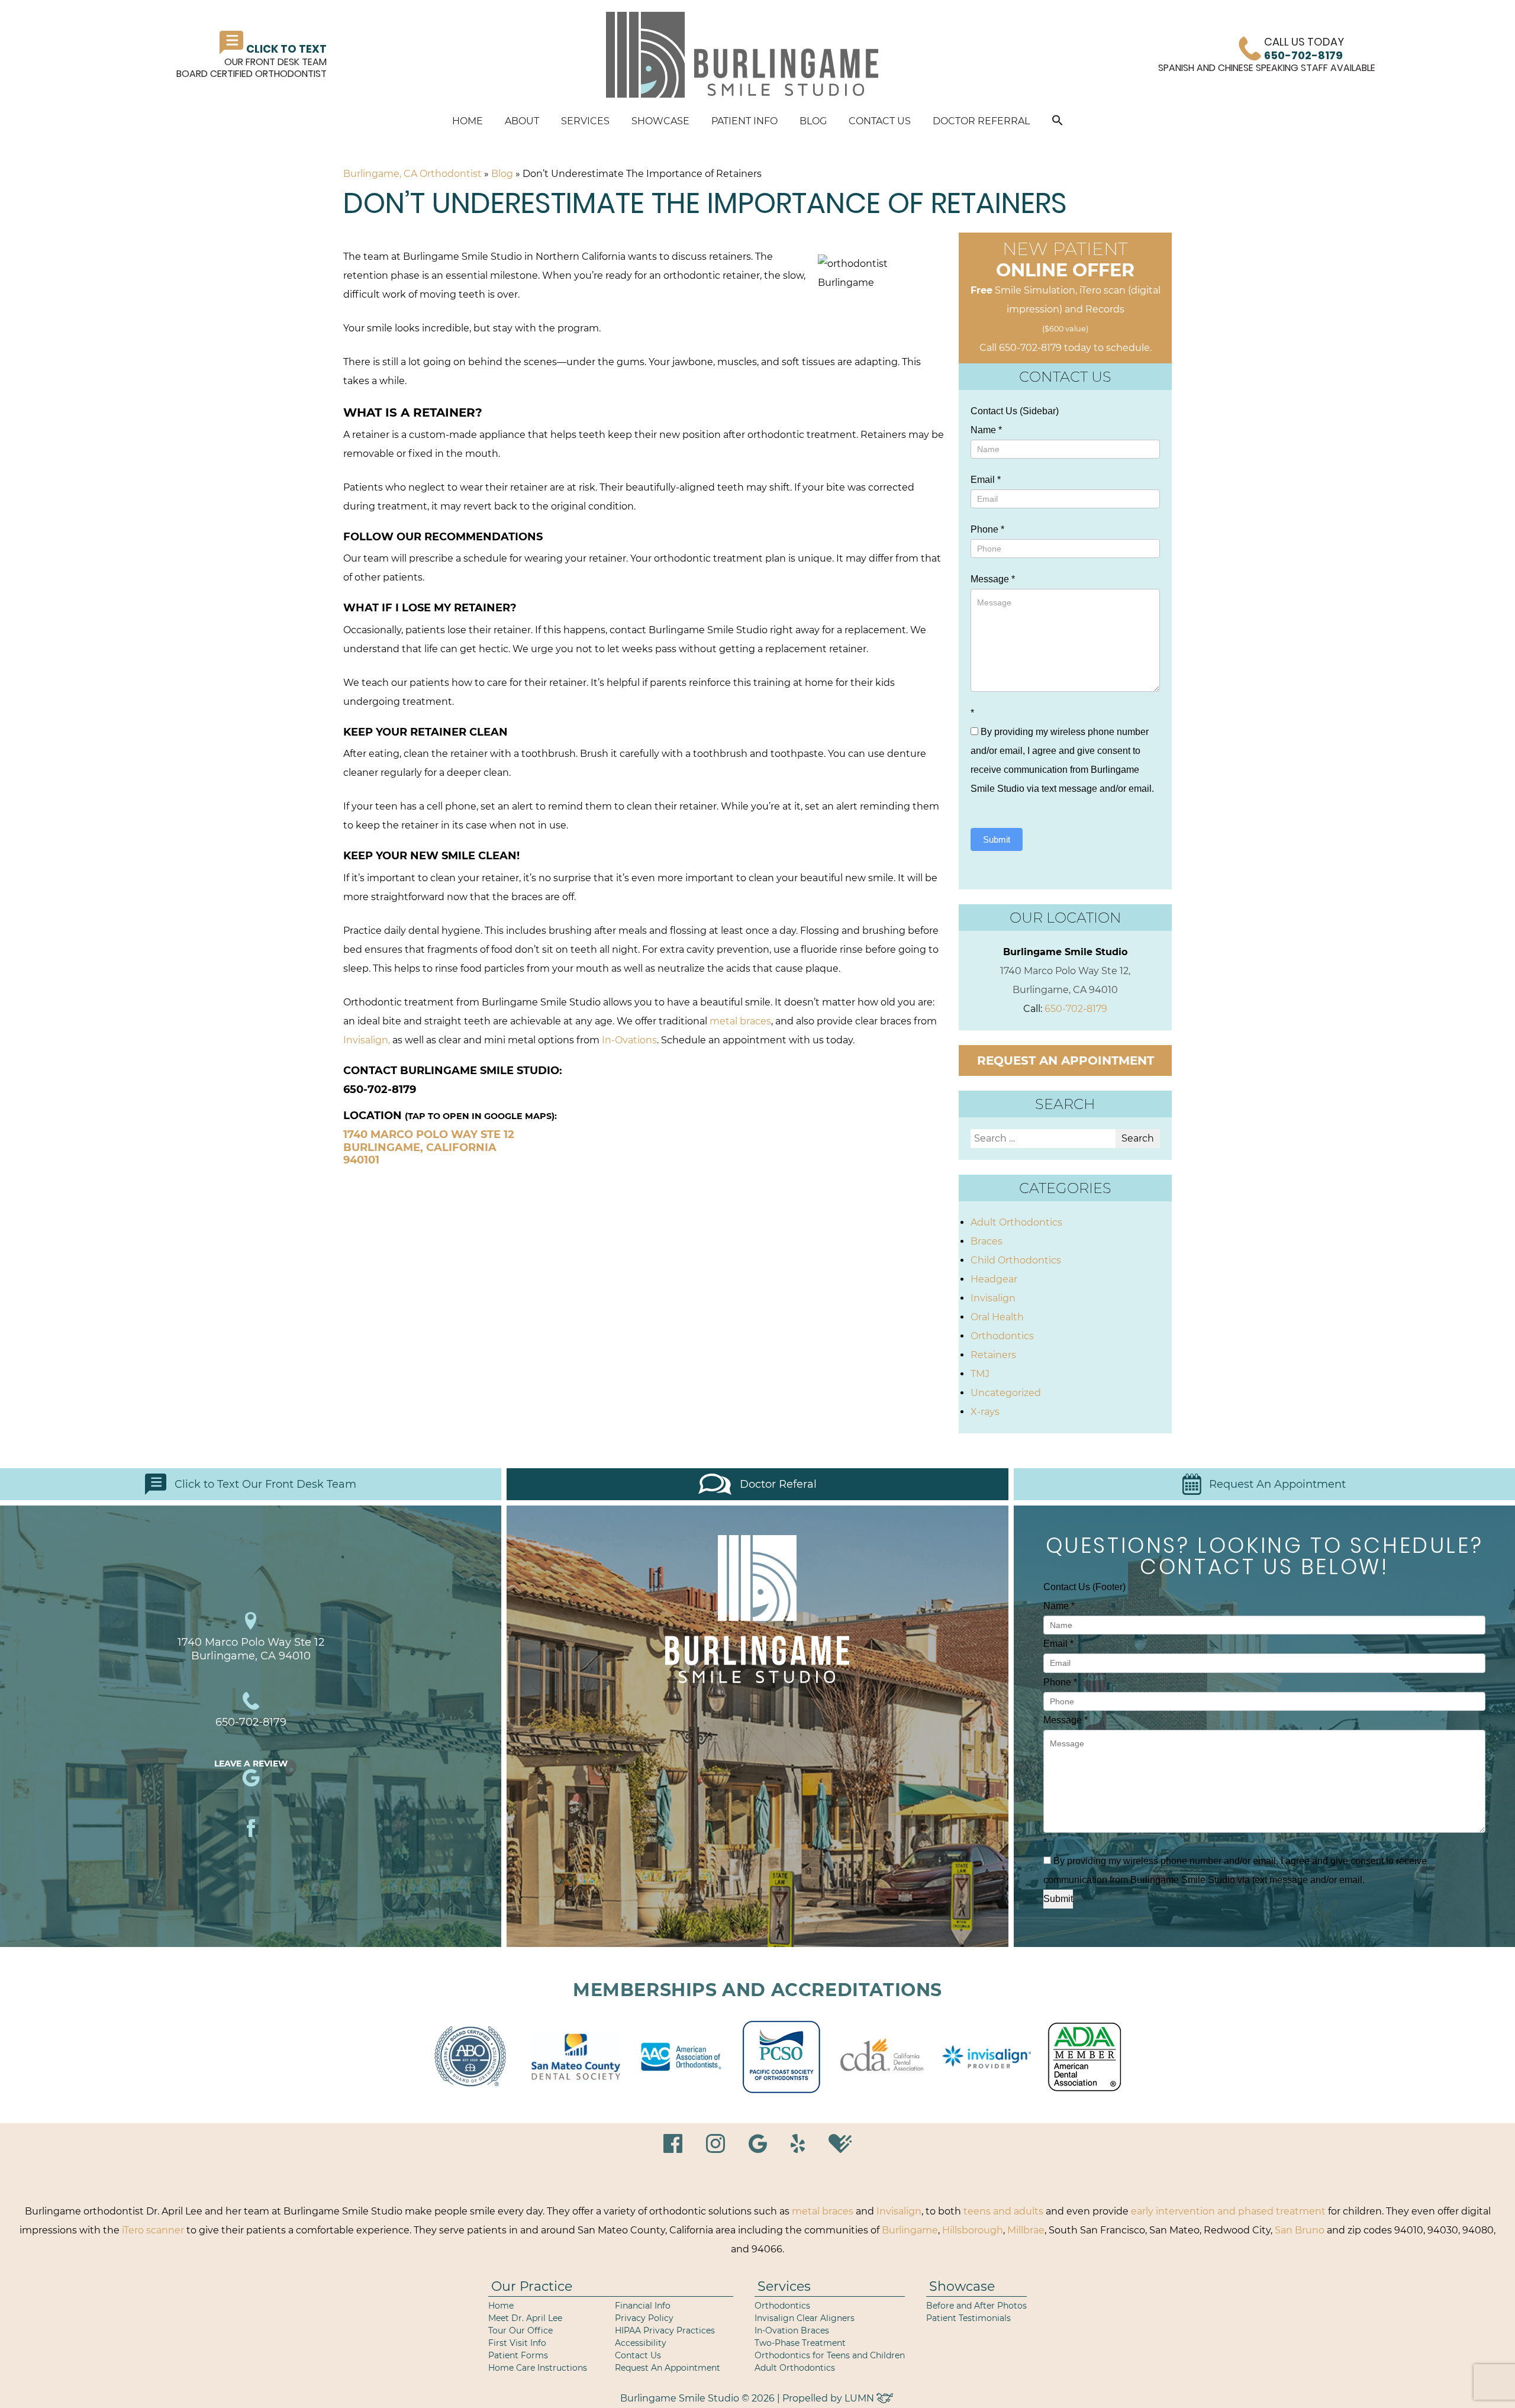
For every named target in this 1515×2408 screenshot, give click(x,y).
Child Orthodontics (1016, 1260)
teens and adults (1003, 2211)
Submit (997, 839)
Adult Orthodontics (1016, 1222)
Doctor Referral (981, 121)
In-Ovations (629, 1040)
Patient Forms (518, 2355)
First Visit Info (517, 2343)
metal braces (740, 1021)
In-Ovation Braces (792, 2330)
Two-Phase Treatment (800, 2343)
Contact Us (880, 121)
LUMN (860, 2398)
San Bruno (1300, 2230)
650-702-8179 (1030, 348)
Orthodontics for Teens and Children (830, 2355)
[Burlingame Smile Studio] (742, 55)
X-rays (985, 1412)
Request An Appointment (1277, 1484)
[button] (1058, 122)
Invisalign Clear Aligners (805, 2318)
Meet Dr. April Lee (525, 2318)
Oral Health (997, 1317)
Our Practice (532, 2286)
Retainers (993, 1355)
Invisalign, (367, 1040)
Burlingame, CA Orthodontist (412, 174)
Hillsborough (973, 2230)
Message (993, 579)
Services (585, 121)
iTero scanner (153, 2230)
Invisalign (993, 1298)
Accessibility (641, 2343)
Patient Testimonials (968, 2318)
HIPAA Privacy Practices (665, 2330)
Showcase (660, 121)
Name (986, 430)
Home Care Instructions (538, 2368)
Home (468, 121)
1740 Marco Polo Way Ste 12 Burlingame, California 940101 (429, 1147)
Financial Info (643, 2306)
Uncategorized (1006, 1393)
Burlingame (910, 2230)
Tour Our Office (520, 2330)
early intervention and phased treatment (1228, 2211)
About (522, 121)
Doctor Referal (778, 1484)
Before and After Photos (976, 2306)
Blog (813, 121)
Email (986, 480)
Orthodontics (1002, 1336)
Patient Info (744, 121)
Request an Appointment (1066, 1060)
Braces (987, 1241)
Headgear (994, 1279)
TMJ (980, 1374)
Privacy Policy (644, 2318)
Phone (987, 529)
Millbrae (1026, 2230)
